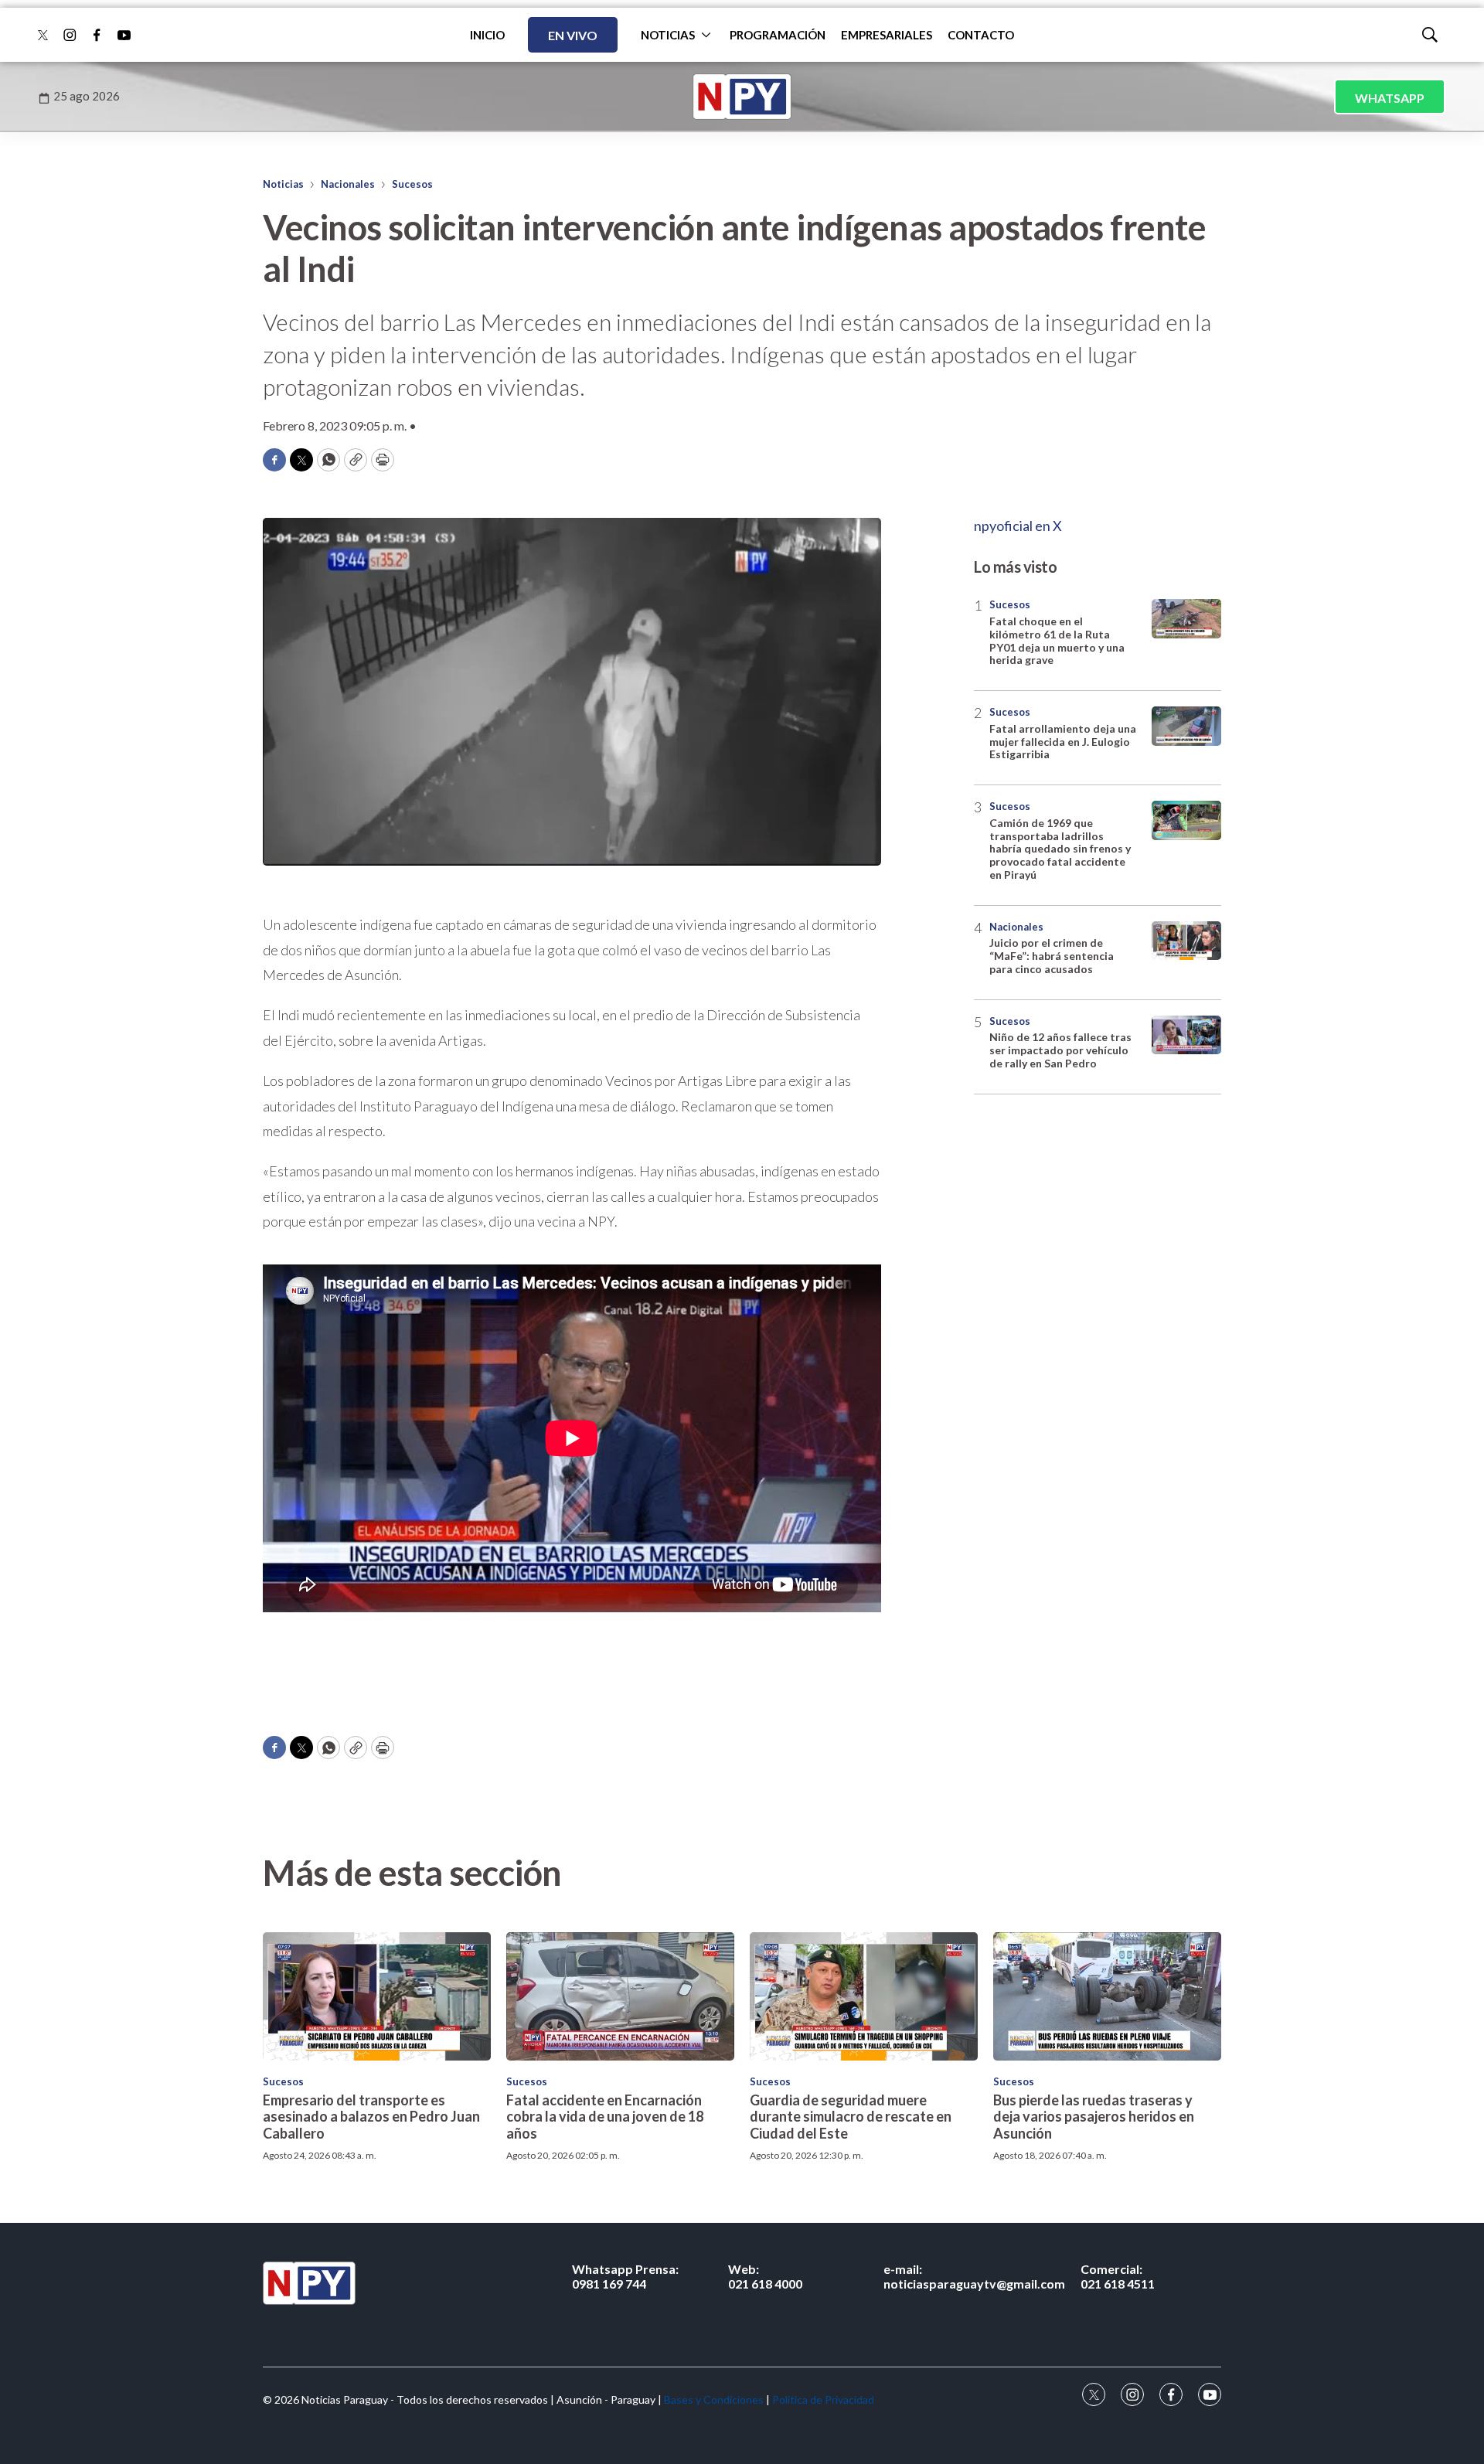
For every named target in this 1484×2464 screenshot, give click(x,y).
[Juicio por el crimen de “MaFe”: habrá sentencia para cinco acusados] (1186, 941)
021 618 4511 (1118, 2276)
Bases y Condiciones (714, 2399)
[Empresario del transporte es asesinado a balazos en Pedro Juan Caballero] (377, 1996)
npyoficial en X (1018, 526)
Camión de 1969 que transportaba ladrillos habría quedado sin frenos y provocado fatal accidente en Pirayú (1060, 849)
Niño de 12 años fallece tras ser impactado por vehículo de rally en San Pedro (1060, 1050)
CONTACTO (981, 35)
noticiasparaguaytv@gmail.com (974, 2276)
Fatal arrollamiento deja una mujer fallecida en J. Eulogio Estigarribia (1063, 742)
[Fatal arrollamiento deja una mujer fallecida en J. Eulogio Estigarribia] (1186, 726)
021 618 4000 (765, 2276)
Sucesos (412, 184)
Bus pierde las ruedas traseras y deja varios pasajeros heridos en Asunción (1094, 2117)
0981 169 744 (625, 2276)
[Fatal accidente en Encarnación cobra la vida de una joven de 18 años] (620, 1996)
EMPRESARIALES (887, 35)
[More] (706, 35)
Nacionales (348, 184)
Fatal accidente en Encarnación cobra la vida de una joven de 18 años (605, 2117)
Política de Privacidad (823, 2399)
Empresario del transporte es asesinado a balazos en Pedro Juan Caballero (371, 2117)
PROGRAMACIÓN (778, 35)
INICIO (487, 35)
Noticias (283, 184)
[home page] (742, 97)
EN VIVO (573, 35)
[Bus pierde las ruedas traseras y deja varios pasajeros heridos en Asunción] (1107, 1996)
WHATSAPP (1390, 98)
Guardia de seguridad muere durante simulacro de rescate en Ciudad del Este (851, 2117)
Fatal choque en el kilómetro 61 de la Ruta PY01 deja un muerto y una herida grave (1057, 640)
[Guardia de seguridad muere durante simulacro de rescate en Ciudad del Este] (864, 1996)
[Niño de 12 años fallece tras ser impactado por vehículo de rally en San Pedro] (1186, 1035)
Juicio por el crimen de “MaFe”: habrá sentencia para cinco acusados (1052, 956)
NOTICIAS (668, 35)
